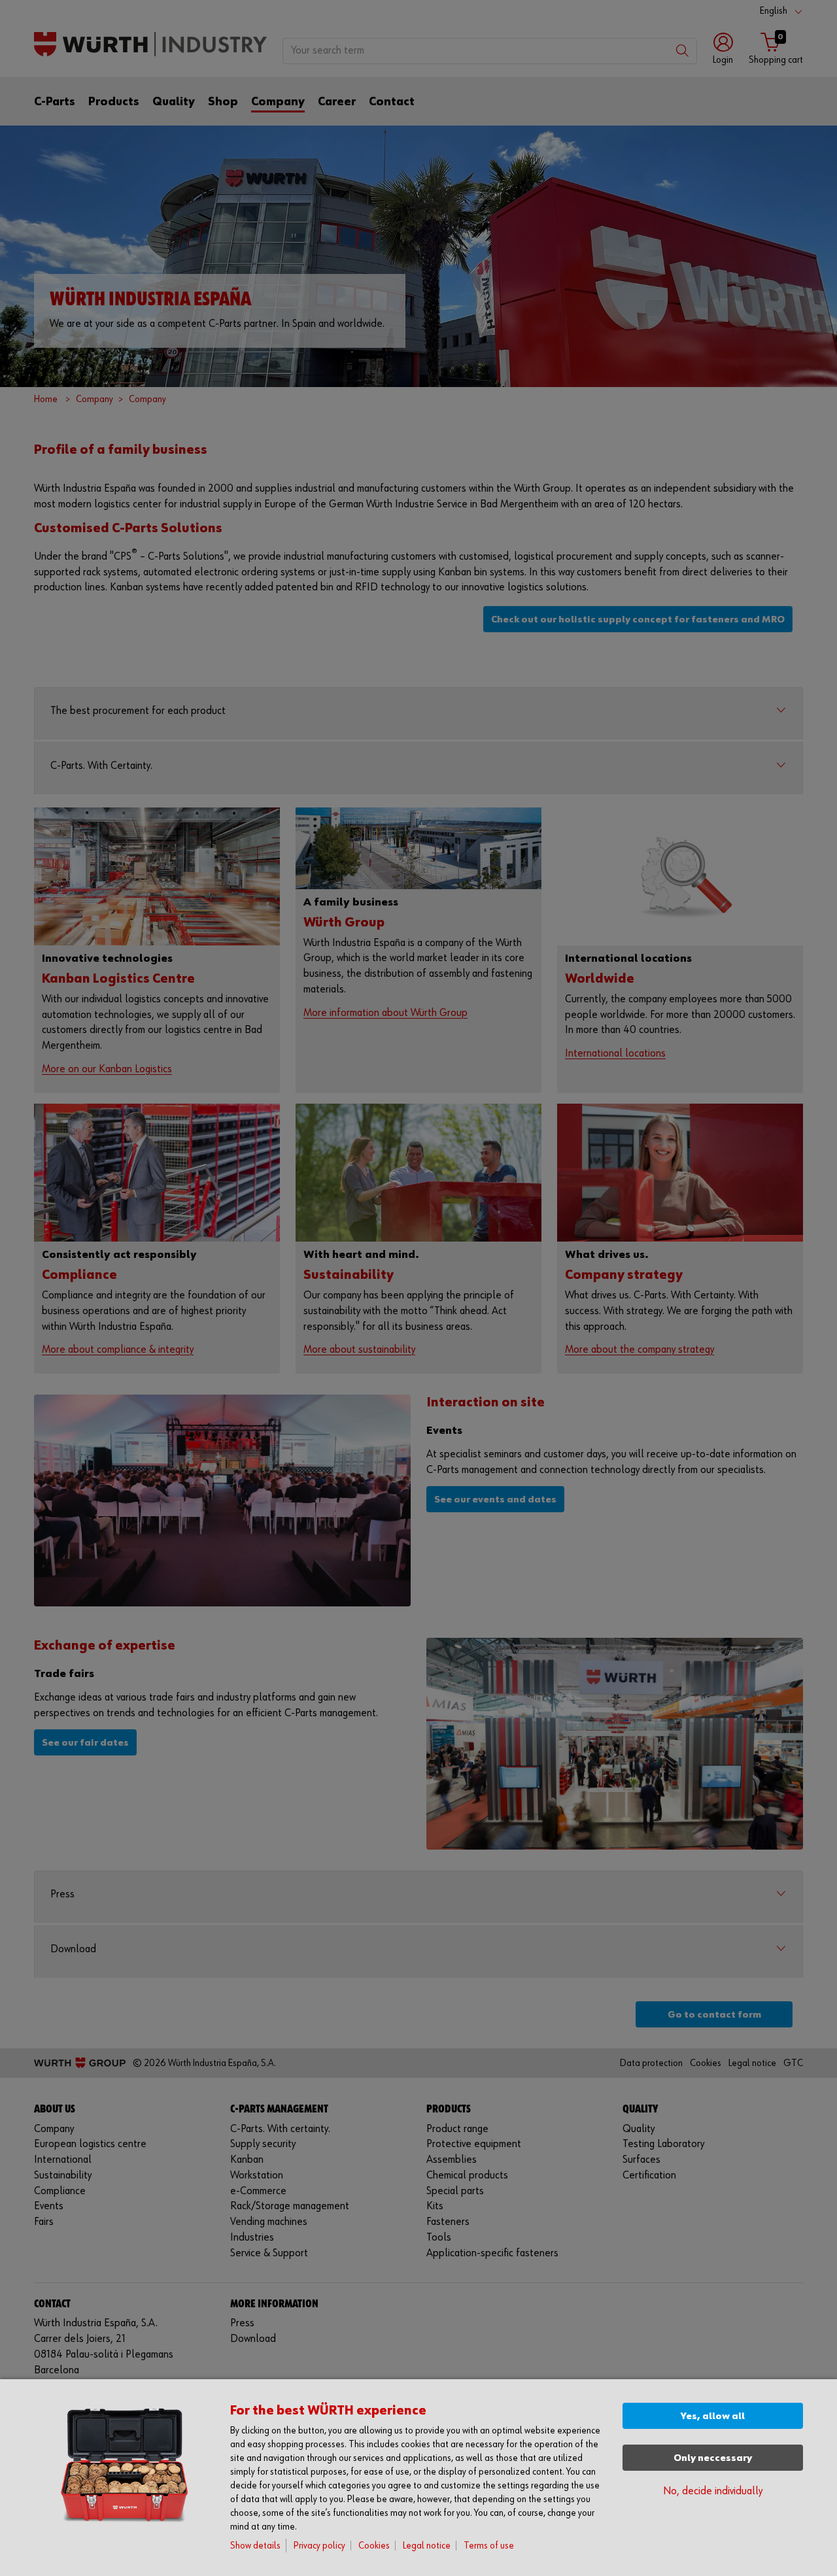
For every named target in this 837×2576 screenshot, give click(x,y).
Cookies (374, 2546)
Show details (255, 2546)
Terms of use (489, 2546)
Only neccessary (713, 2458)
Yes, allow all (713, 2416)
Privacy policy (319, 2546)
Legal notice (427, 2546)
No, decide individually (713, 2491)
